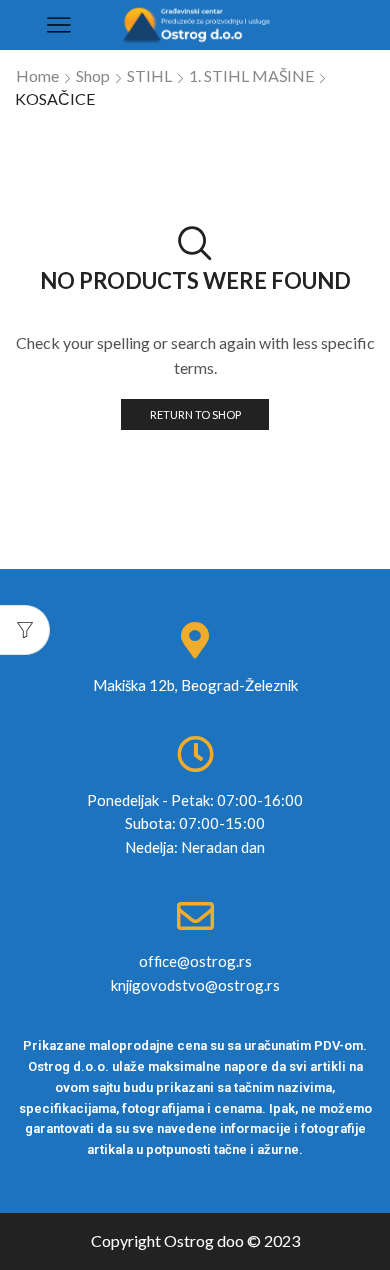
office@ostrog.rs (195, 961)
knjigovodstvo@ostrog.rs (195, 985)
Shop (93, 75)
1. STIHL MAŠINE (251, 75)
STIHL (149, 75)
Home (37, 75)
